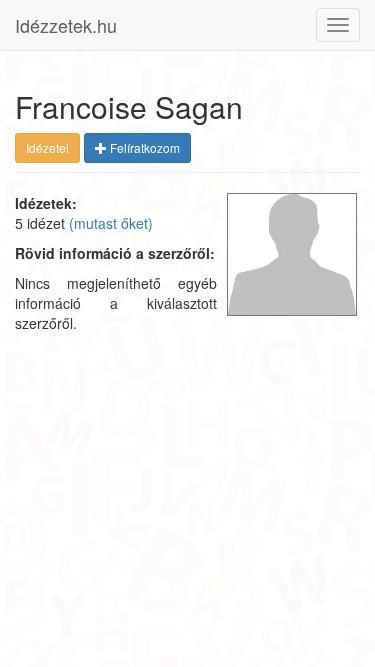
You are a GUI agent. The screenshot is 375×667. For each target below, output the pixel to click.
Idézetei (47, 147)
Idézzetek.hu (66, 25)
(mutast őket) (111, 223)
